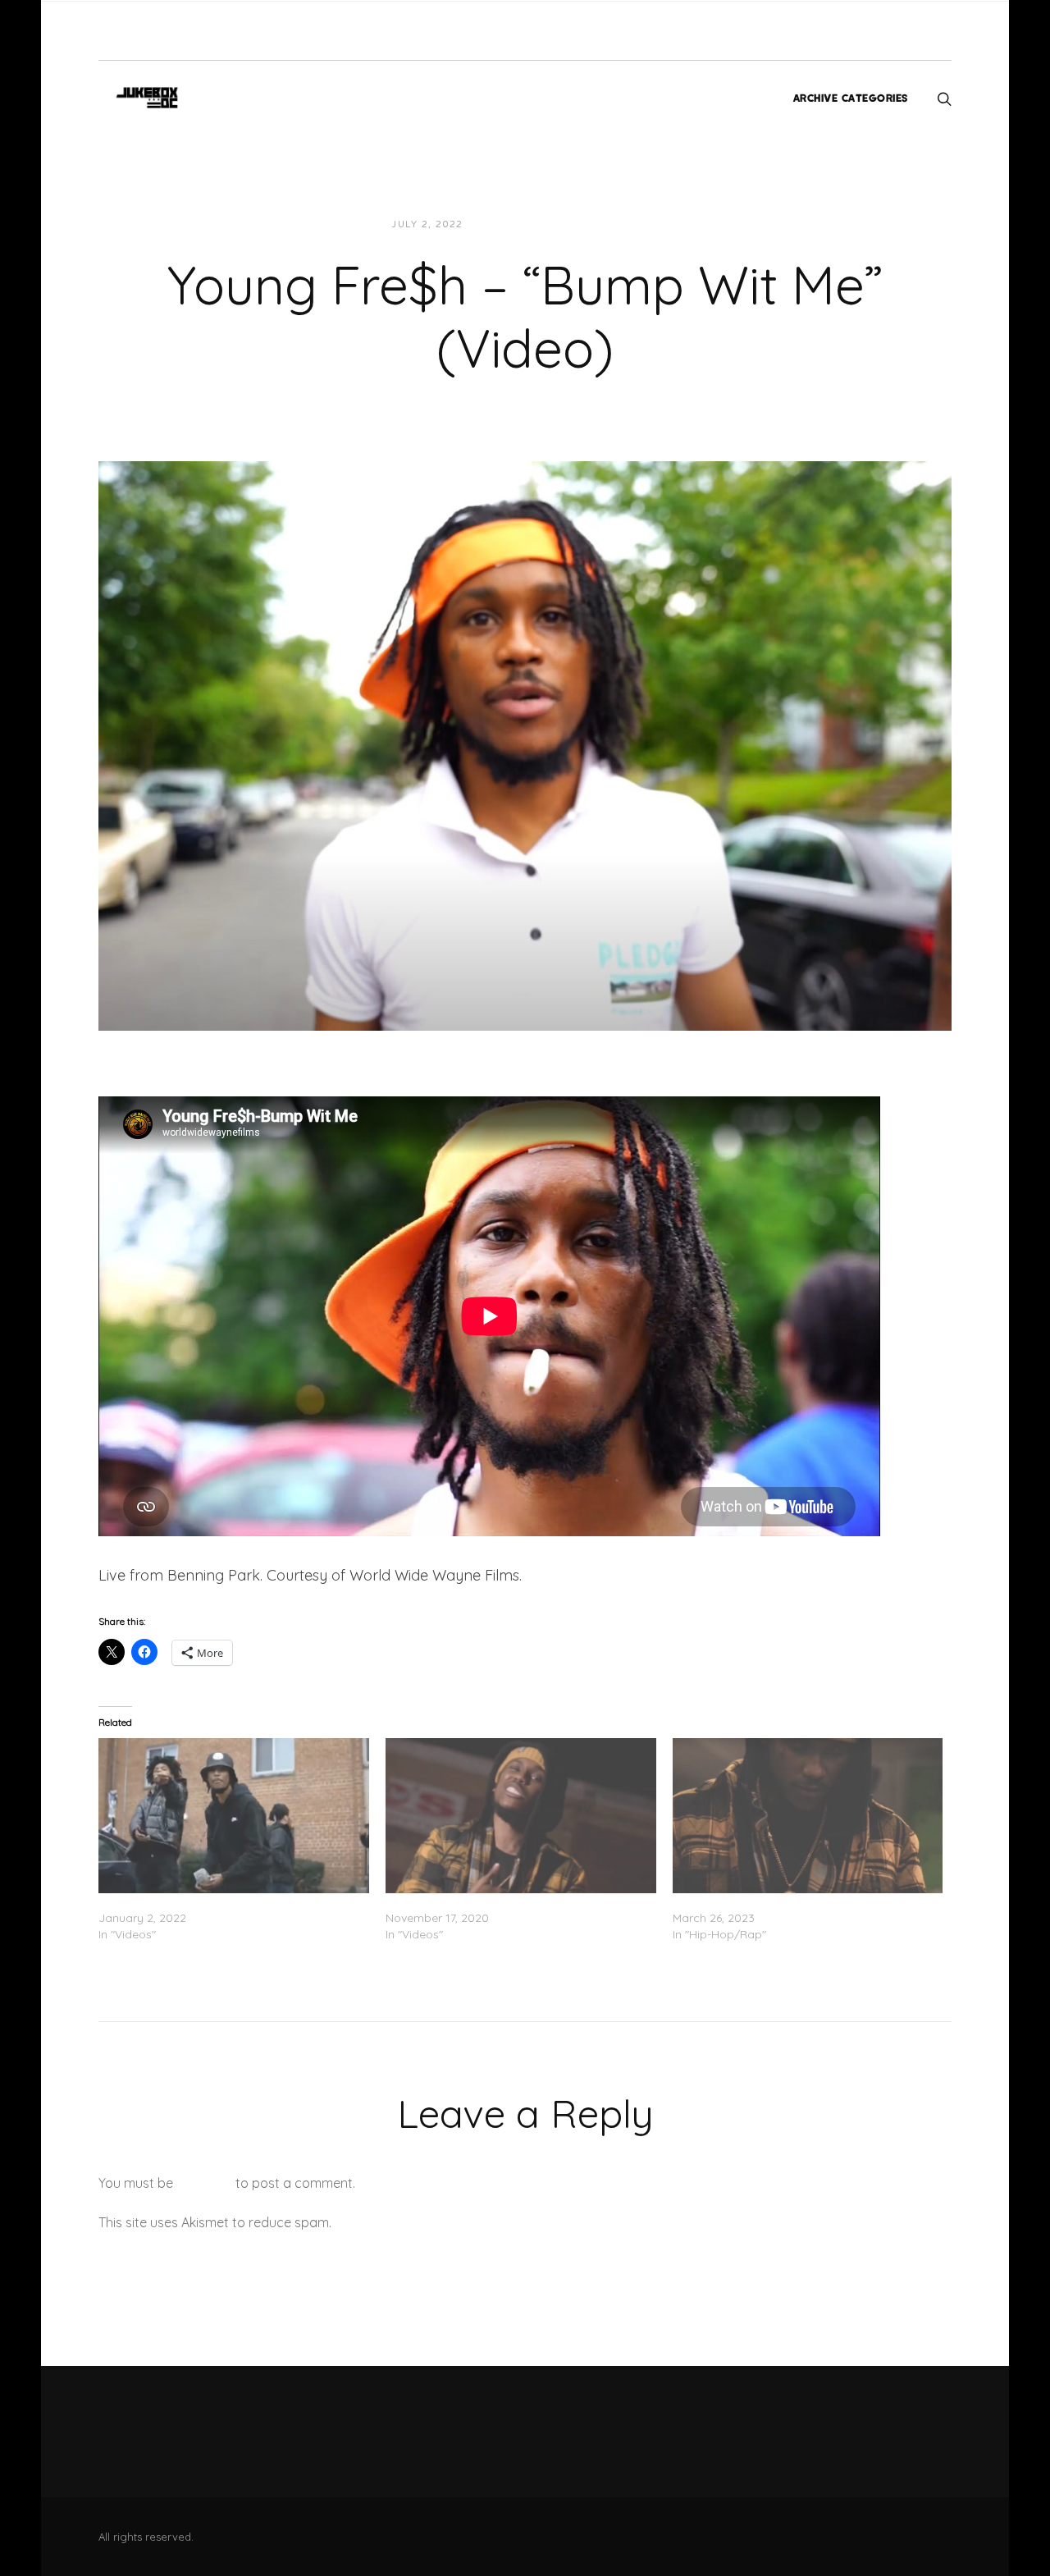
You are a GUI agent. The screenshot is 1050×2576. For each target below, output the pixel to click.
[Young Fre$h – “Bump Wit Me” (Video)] (525, 744)
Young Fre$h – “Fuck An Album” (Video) (205, 1901)
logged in (204, 2183)
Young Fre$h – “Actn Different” (754, 1901)
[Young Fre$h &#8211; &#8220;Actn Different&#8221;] (808, 1815)
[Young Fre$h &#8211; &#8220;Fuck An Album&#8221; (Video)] (234, 1815)
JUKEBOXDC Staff (532, 224)
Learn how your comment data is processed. (470, 2222)
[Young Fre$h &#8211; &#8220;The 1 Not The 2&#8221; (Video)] (521, 1815)
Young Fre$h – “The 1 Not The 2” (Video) (495, 1901)
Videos (623, 224)
